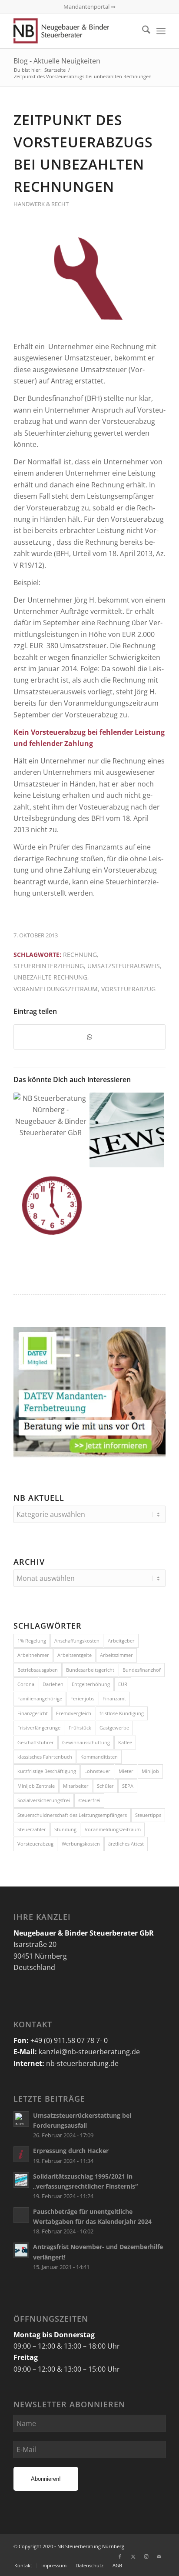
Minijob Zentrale (36, 1786)
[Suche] (142, 31)
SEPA (128, 1786)
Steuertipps (148, 1815)
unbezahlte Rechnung (50, 977)
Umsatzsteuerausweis (124, 966)
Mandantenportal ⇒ (89, 7)
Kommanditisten (99, 1757)
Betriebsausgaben (38, 1670)
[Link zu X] (133, 2556)
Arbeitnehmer (33, 1655)
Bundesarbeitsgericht (90, 1670)
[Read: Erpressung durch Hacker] (21, 2154)
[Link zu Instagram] (146, 2556)
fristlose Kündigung (122, 1713)
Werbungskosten (81, 1844)
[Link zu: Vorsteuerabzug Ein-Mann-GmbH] (127, 1130)
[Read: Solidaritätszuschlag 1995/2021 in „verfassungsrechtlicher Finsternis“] (21, 2180)
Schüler (105, 1786)
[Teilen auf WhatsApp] (89, 1037)
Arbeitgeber (121, 1641)
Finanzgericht (33, 1713)
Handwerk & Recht (41, 204)
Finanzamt (114, 1698)
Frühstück (80, 1728)
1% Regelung (32, 1641)
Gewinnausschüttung (86, 1742)
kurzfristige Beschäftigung (47, 1771)
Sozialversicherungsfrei (44, 1800)
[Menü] (161, 31)
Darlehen (53, 1684)
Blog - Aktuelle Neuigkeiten (57, 61)
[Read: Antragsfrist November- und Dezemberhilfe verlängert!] (21, 2250)
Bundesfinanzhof (142, 1670)
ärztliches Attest (126, 1844)
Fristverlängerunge (39, 1728)
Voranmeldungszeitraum (56, 989)
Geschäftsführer (36, 1742)
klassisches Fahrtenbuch (45, 1757)
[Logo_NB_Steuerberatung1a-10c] (74, 31)
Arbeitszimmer (116, 1655)
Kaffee (125, 1742)
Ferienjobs (82, 1698)
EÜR (123, 1684)
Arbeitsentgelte (75, 1655)
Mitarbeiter (76, 1786)
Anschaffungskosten (77, 1641)
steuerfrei (89, 1800)
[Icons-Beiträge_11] (89, 280)
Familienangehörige (40, 1698)
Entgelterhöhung (91, 1684)
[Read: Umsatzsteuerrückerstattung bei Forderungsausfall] (21, 2119)
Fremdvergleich (74, 1713)
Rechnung (80, 955)
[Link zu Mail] (159, 2556)
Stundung (65, 1829)
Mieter (126, 1771)
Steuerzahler (32, 1829)
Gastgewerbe (114, 1728)
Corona (26, 1684)
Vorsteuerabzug (128, 989)
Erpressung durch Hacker (71, 2151)
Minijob (150, 1771)
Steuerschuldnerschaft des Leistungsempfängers (72, 1815)
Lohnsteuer (97, 1771)
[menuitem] (142, 31)
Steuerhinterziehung (49, 966)
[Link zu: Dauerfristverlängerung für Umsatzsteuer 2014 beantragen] (51, 1205)
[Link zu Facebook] (120, 2556)
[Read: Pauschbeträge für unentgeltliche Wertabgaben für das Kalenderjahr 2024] (21, 2215)
